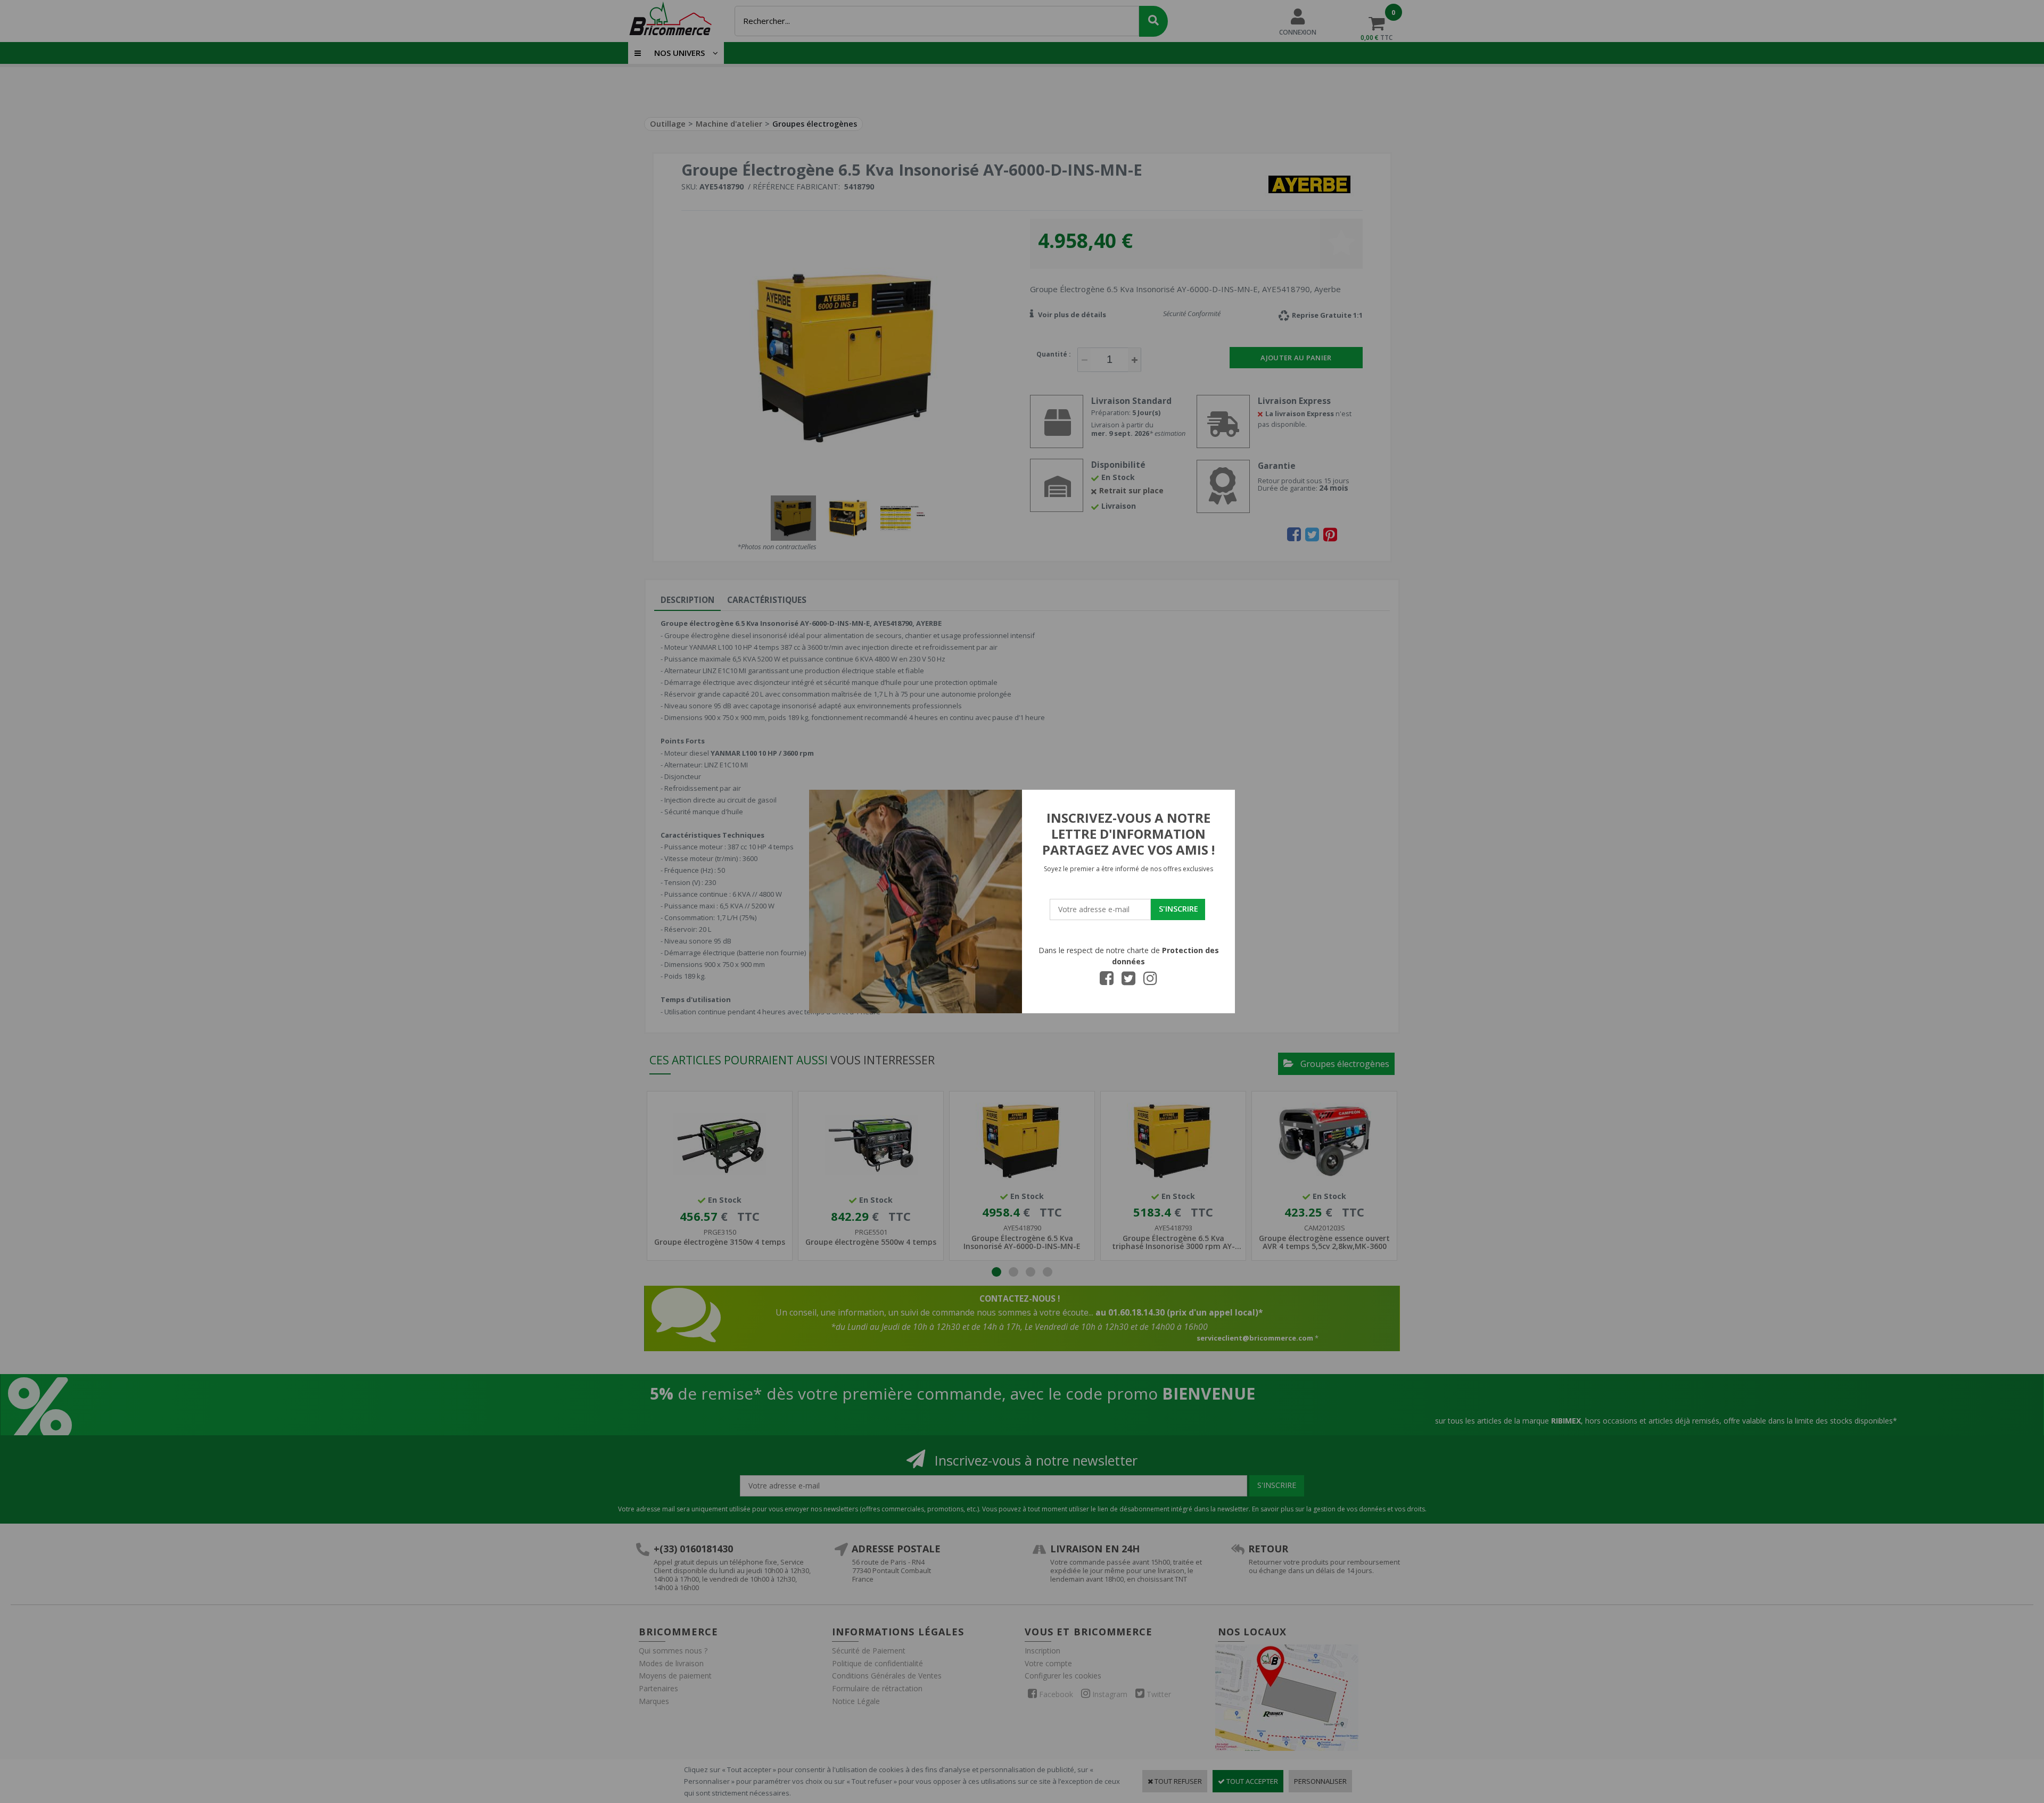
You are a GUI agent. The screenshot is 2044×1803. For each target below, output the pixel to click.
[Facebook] (1107, 981)
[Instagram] (1150, 981)
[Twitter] (1128, 981)
